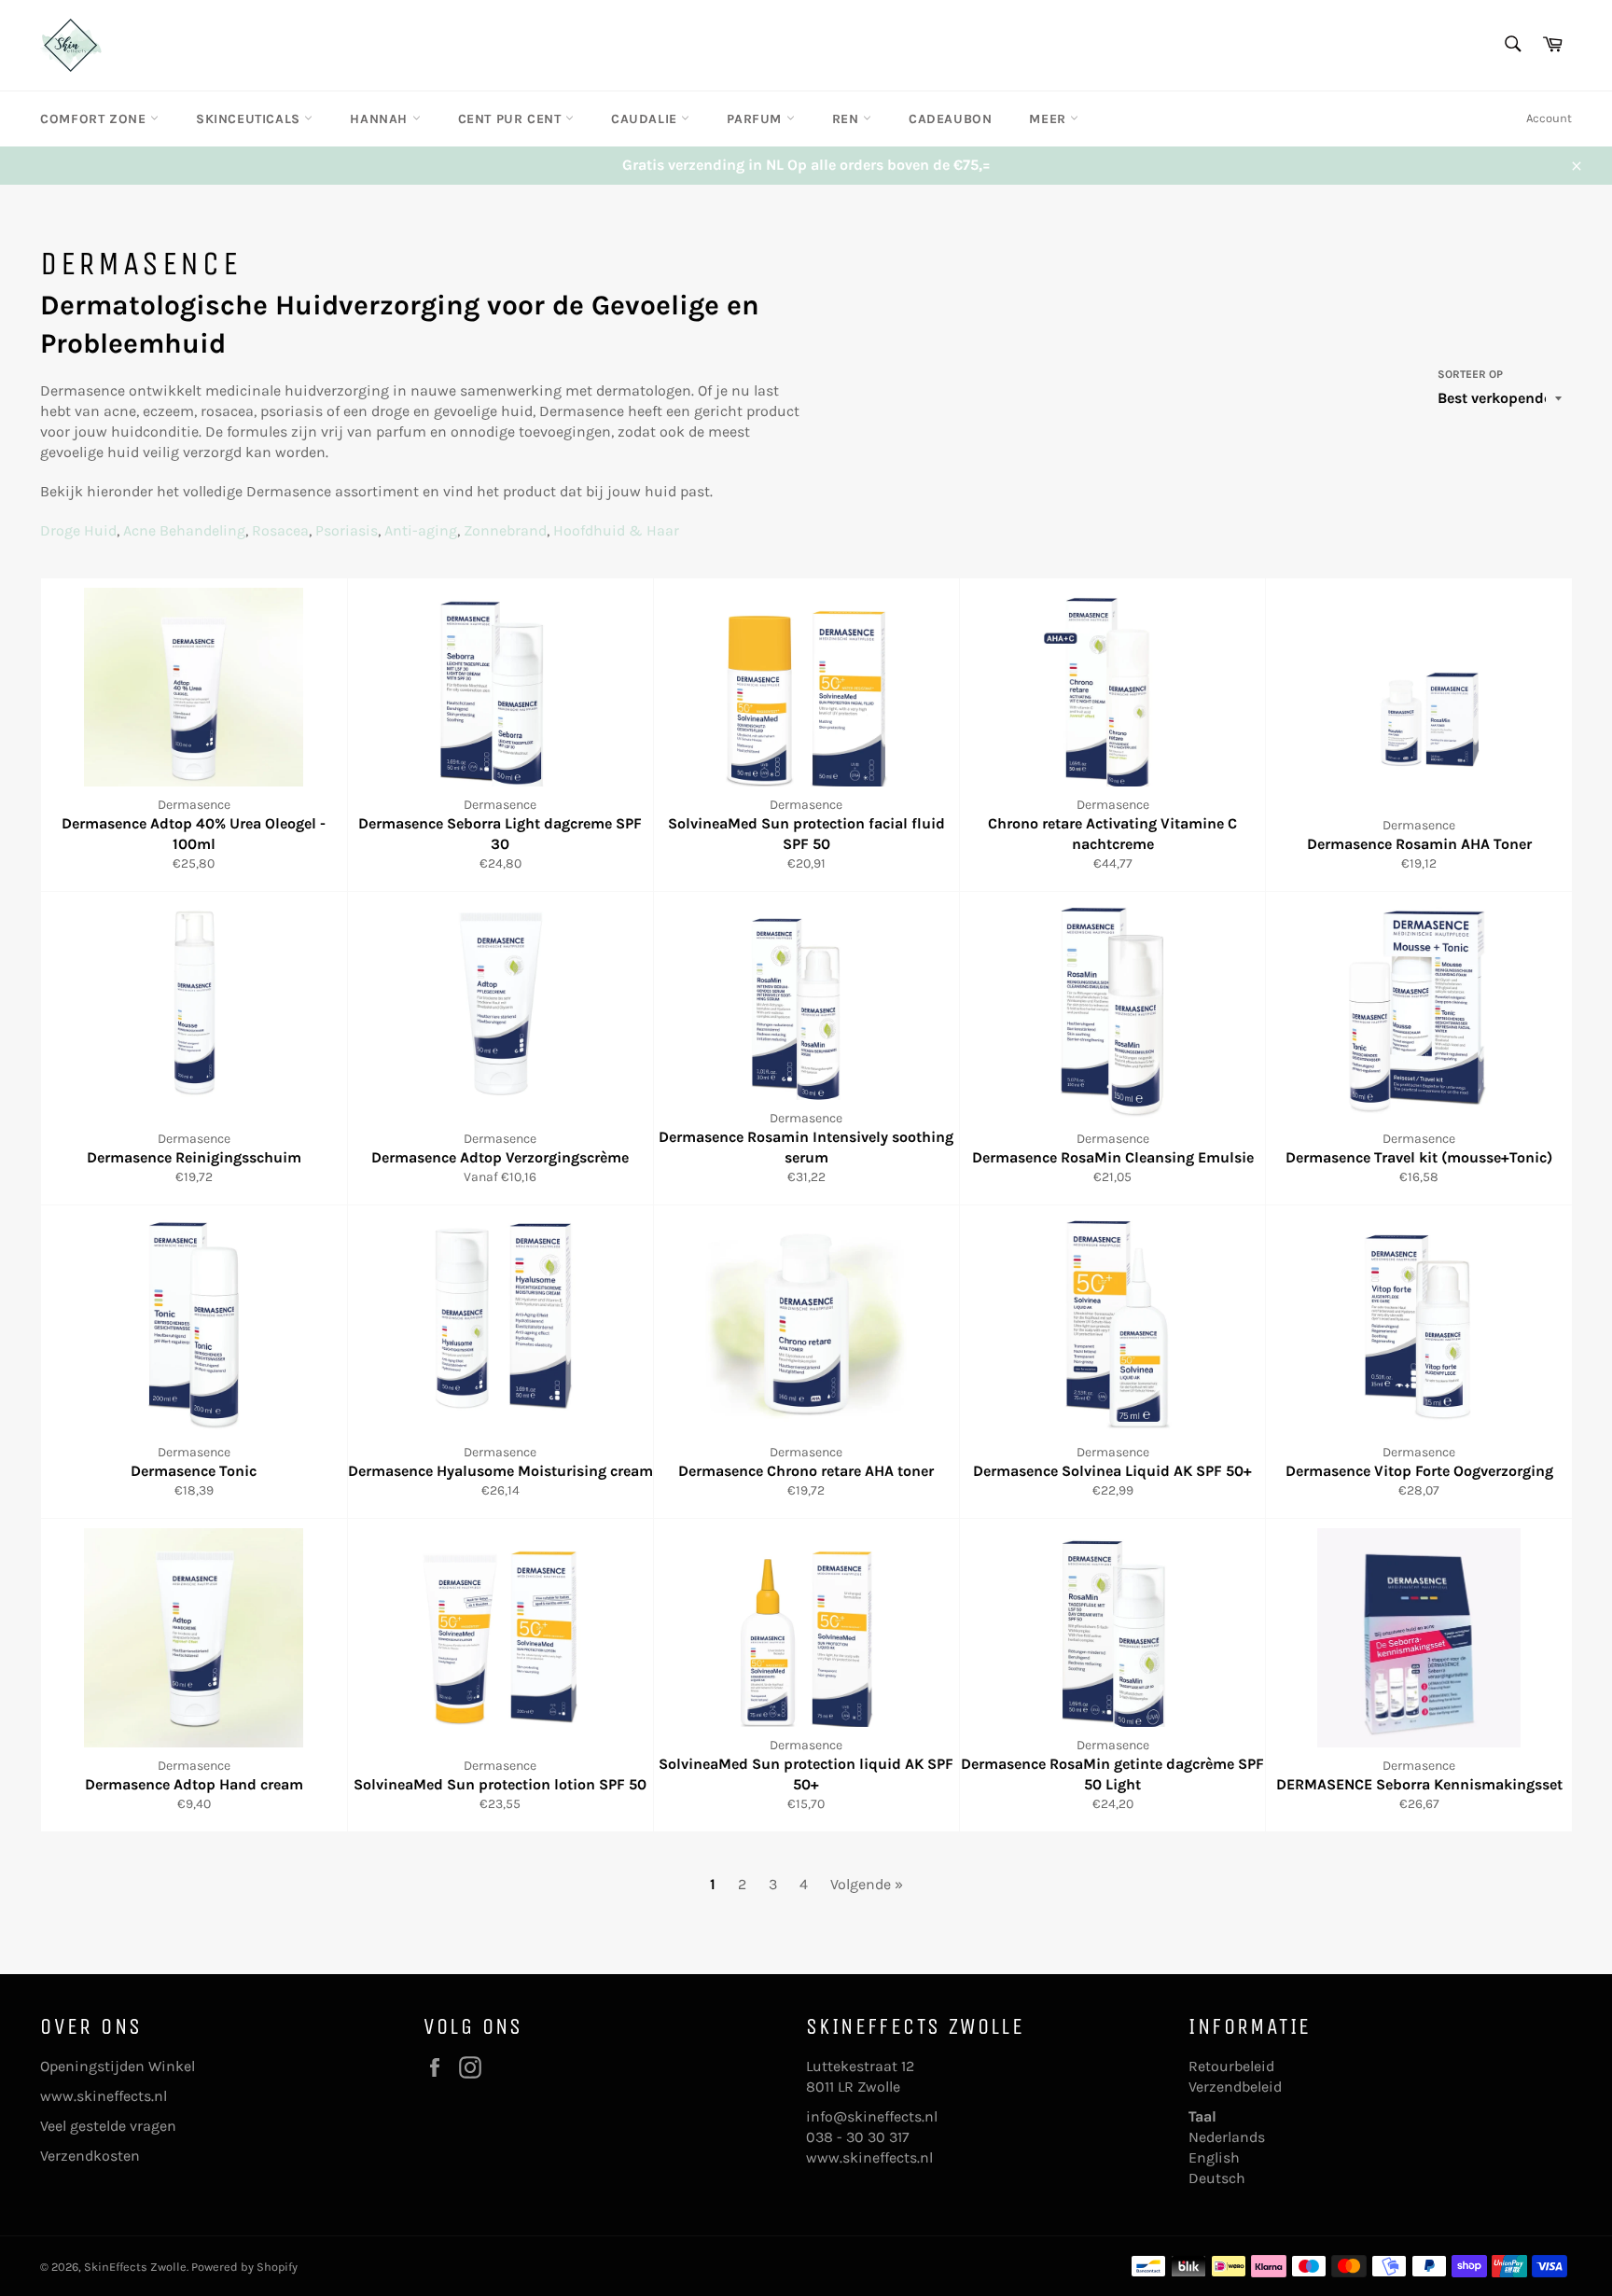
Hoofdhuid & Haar (616, 530)
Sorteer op (1470, 374)
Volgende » (867, 1884)
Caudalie (646, 119)
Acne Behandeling (184, 530)
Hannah (381, 119)
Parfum (756, 119)
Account (1549, 118)
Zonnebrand (505, 530)
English (1214, 2157)
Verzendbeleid (1235, 2087)
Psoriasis (347, 530)
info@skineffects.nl (872, 2116)
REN (848, 119)
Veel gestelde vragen (108, 2126)
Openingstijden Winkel (118, 2066)
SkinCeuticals (250, 119)
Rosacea (280, 530)
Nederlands (1227, 2137)
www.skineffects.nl (104, 2096)
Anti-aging (421, 530)
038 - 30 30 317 (858, 2137)
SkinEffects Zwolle (135, 2267)
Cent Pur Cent (512, 119)
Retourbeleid (1231, 2066)
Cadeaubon (950, 119)
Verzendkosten (90, 2156)
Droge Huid (78, 530)
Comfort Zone (95, 119)
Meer (1049, 119)
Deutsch (1217, 2178)
